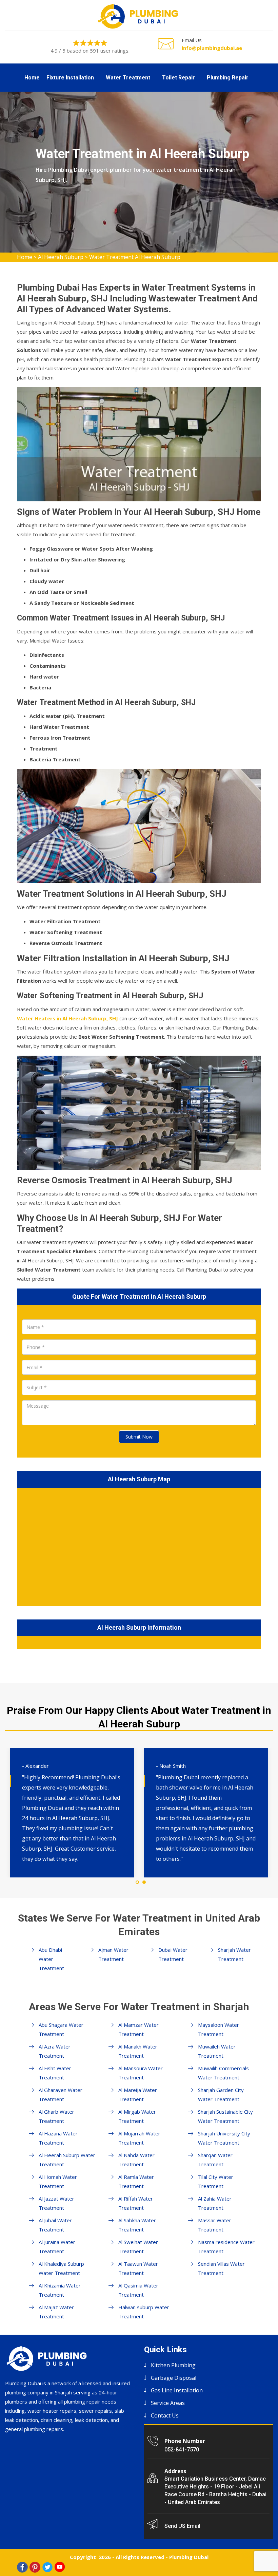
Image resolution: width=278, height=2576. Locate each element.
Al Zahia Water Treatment (215, 2203)
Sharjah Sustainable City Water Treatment (225, 2116)
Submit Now (139, 1437)
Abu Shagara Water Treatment (61, 2029)
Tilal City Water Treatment (216, 2181)
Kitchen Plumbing (173, 2365)
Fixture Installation (70, 78)
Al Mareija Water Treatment (138, 2095)
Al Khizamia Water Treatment (60, 2290)
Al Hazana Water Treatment (58, 2138)
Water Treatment (128, 78)
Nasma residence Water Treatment (226, 2247)
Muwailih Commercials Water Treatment (223, 2073)
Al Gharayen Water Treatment (61, 2095)
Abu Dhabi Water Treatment (51, 1959)
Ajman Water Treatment (113, 1954)
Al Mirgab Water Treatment (137, 2116)
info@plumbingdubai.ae (212, 48)
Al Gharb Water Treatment (56, 2116)
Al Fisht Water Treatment (55, 2073)
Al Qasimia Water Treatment (138, 2290)
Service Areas (168, 2403)
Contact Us (165, 2415)
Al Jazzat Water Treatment (56, 2203)
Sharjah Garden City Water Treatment (221, 2095)
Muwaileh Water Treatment (217, 2051)
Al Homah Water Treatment (58, 2181)
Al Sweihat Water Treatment (138, 2247)
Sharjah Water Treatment (234, 1954)
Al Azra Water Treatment (55, 2051)
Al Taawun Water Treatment (138, 2268)
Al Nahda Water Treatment (136, 2160)
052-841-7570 (182, 2450)
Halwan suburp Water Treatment (144, 2312)
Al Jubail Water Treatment (55, 2225)
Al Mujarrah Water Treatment (139, 2138)
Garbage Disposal (174, 2378)
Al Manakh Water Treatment (138, 2051)
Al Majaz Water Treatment (56, 2312)
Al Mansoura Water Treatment (141, 2073)
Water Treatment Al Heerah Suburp (135, 257)
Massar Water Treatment (215, 2225)
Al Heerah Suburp (61, 257)
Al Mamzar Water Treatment (138, 2029)
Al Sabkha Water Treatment (137, 2225)
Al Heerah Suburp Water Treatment (67, 2160)
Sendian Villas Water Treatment (221, 2268)
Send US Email (182, 2526)
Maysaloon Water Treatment (219, 2029)
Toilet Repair (178, 78)
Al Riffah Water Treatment (136, 2203)
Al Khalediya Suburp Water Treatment (61, 2268)
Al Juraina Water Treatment (57, 2247)
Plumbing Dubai (189, 2557)
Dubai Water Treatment (173, 1954)
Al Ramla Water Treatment (136, 2181)
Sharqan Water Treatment (215, 2160)
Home (32, 78)
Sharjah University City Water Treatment (224, 2138)
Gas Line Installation (177, 2390)
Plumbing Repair (228, 78)
